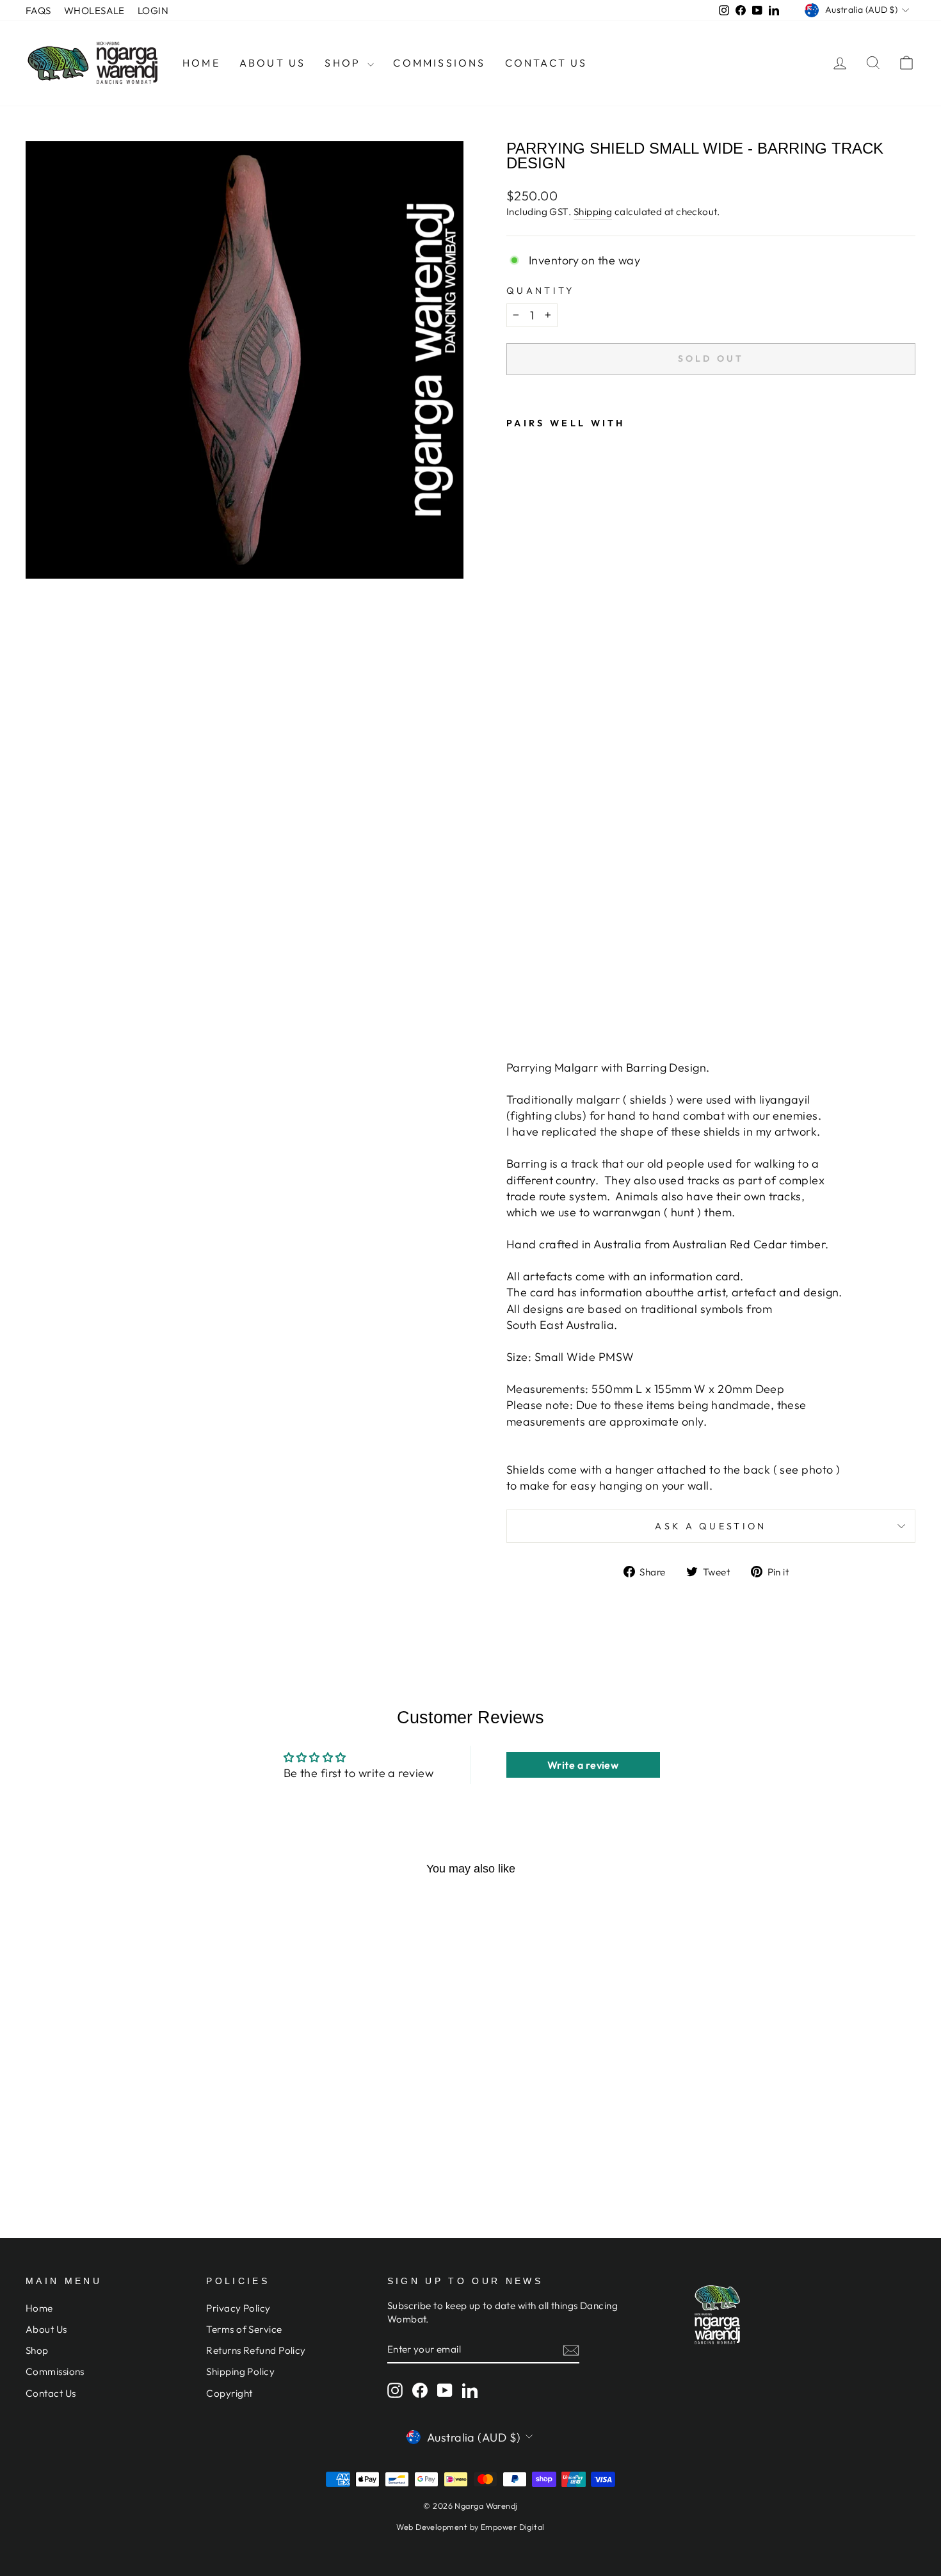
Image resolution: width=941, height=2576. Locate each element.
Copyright (229, 2393)
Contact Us (546, 63)
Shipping (593, 212)
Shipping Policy (240, 2371)
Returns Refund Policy (256, 2350)
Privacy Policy (238, 2308)
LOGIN (153, 11)
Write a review (583, 1765)
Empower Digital (513, 2527)
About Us (273, 63)
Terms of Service (244, 2329)
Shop (344, 63)
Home (201, 63)
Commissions (439, 63)
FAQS (38, 11)
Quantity (541, 291)
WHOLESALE (94, 11)
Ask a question (711, 1526)
